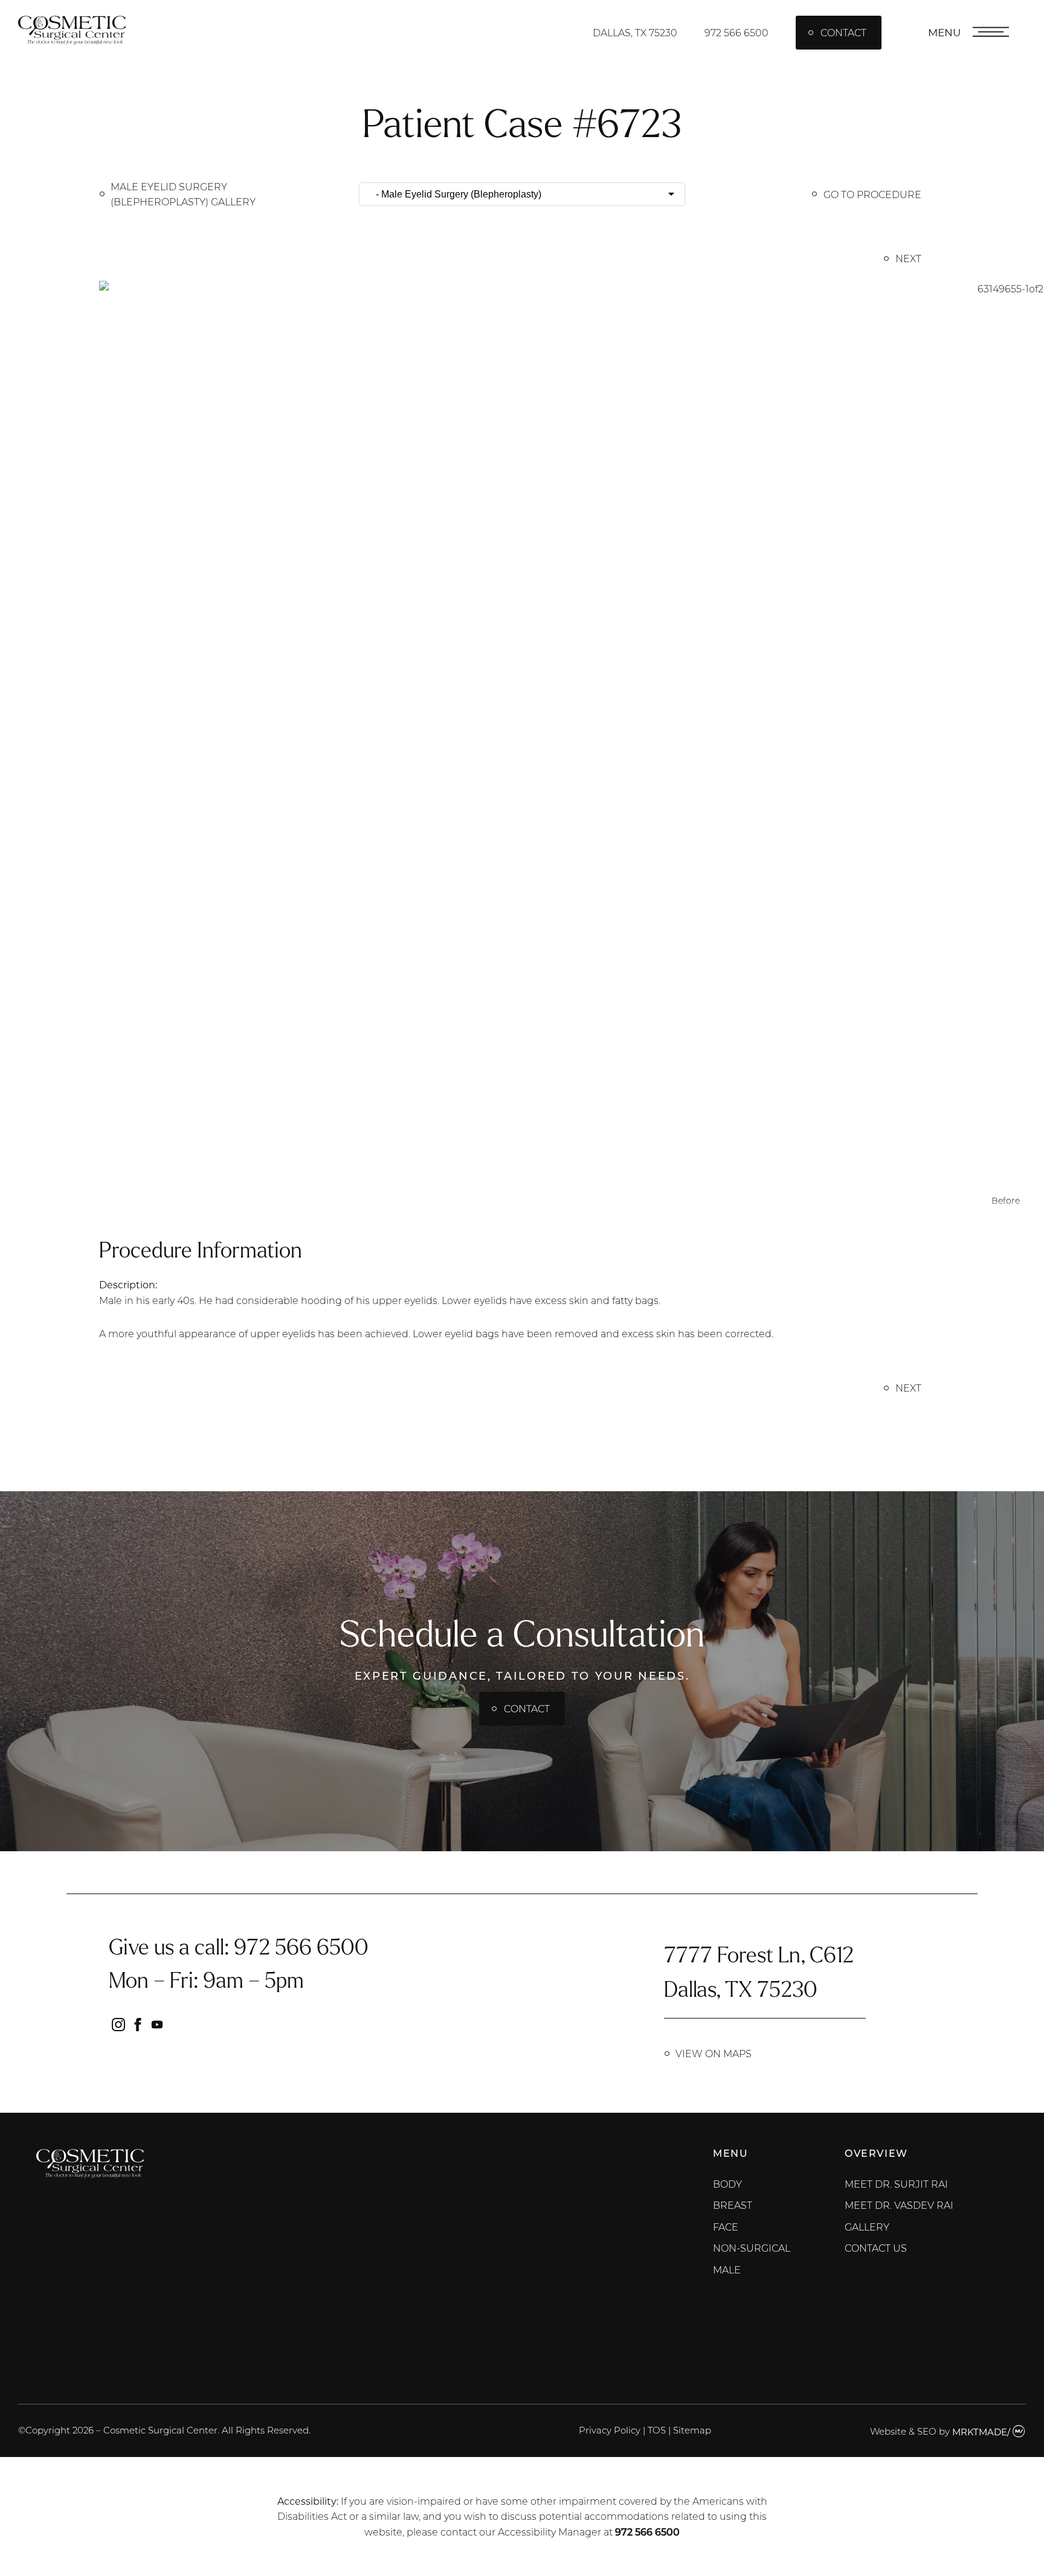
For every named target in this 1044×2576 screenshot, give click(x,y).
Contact (843, 32)
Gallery (867, 2227)
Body (727, 2184)
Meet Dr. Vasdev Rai (899, 2205)
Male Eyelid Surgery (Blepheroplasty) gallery (183, 194)
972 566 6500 (736, 32)
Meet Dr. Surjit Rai (896, 2184)
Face (726, 2227)
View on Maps (714, 2053)
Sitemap (692, 2430)
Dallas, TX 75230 (635, 32)
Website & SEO (903, 2432)
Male (727, 2269)
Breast (733, 2205)
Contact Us (876, 2248)
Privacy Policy (610, 2430)
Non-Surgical (752, 2248)
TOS (657, 2430)
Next (908, 258)
